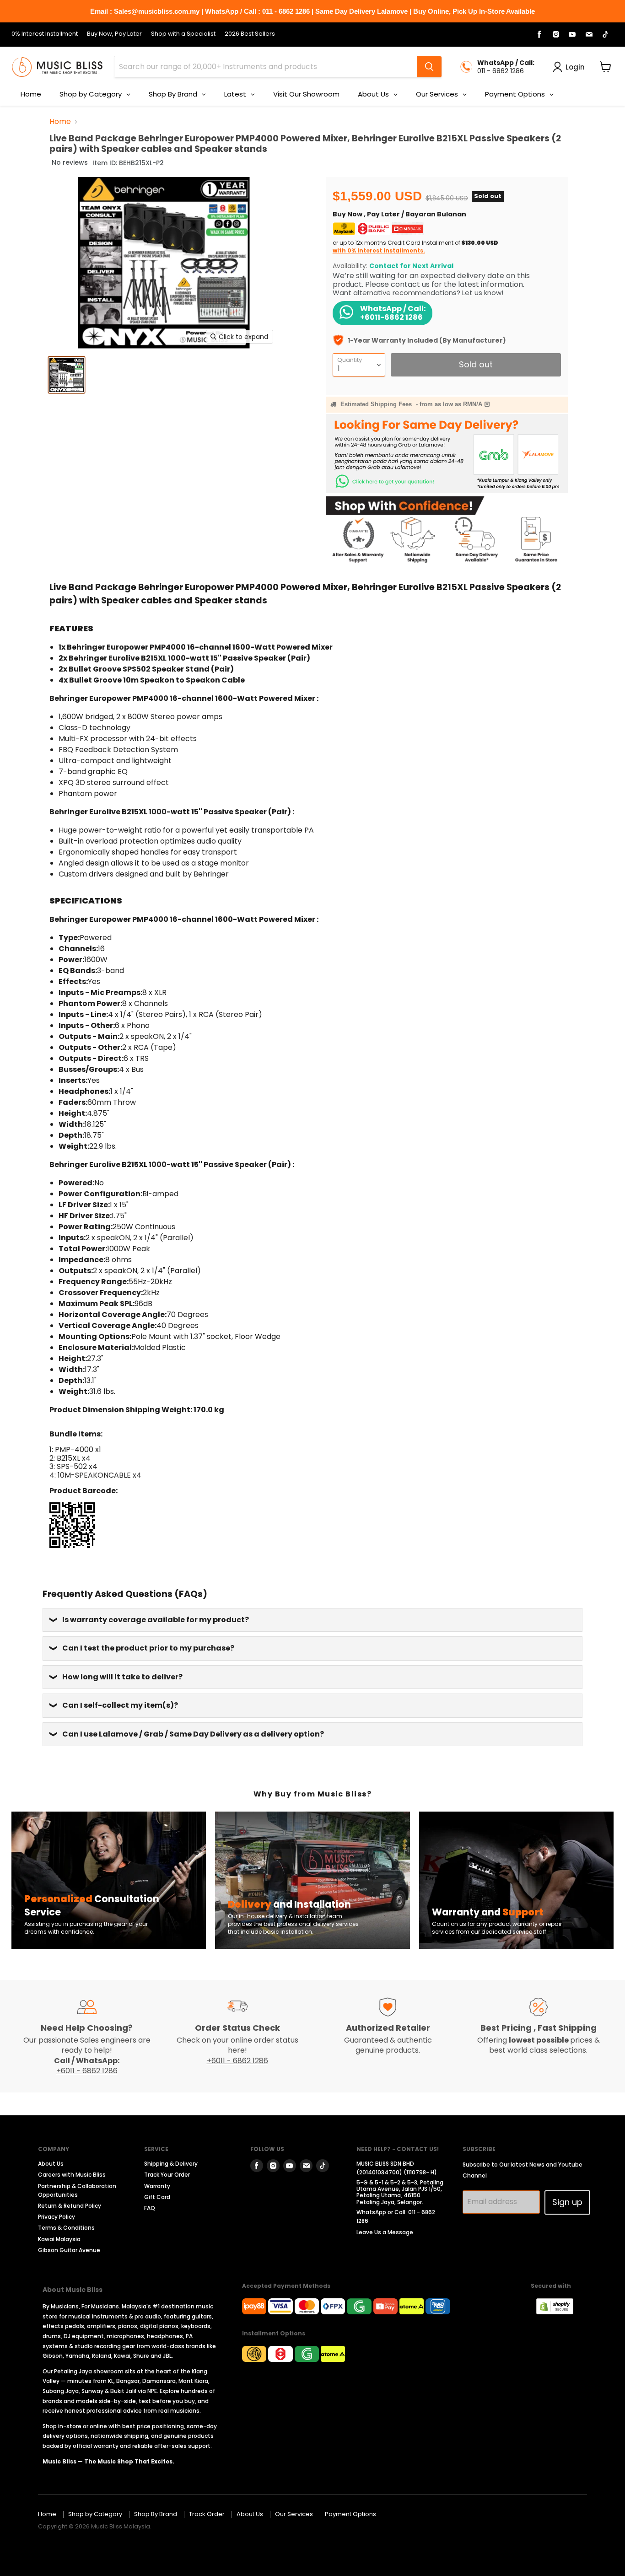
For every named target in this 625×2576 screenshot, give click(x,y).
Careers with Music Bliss (72, 2175)
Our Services (294, 2514)
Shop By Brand (156, 2514)
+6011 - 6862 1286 (87, 2071)
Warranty (157, 2186)
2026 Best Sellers (250, 34)
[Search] (429, 67)
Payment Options (350, 2514)
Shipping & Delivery (171, 2164)
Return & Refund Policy (70, 2206)
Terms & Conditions (66, 2228)
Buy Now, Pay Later (114, 34)
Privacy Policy (57, 2217)
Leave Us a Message (385, 2232)
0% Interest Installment (45, 34)
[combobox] (266, 67)
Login (575, 67)
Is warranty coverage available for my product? (156, 1620)
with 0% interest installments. (379, 250)
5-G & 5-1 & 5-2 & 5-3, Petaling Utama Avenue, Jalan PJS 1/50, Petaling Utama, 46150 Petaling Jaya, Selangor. (400, 2192)
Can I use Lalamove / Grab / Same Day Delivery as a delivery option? (193, 1734)
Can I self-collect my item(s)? (120, 1705)
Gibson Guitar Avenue (69, 2250)
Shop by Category (95, 2514)
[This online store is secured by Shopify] (559, 2312)
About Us (51, 2164)
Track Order (207, 2514)
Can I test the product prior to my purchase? (148, 1648)
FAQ (150, 2208)
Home (60, 122)
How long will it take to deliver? (122, 1677)
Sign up (567, 2202)
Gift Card (157, 2197)
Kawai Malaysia (59, 2239)
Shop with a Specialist (183, 34)
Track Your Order (167, 2175)
